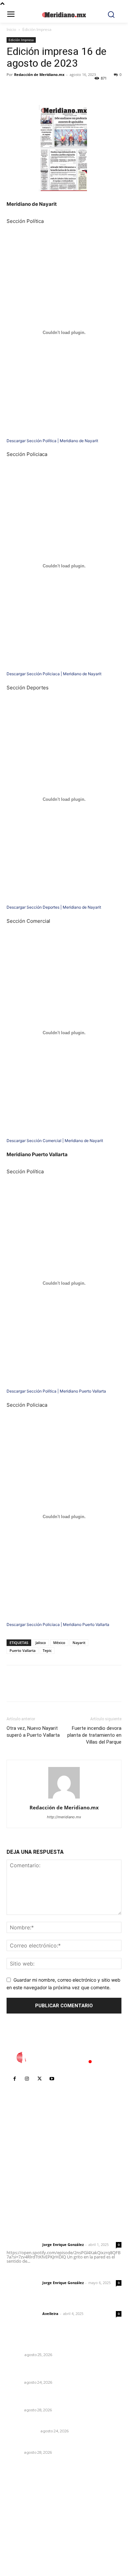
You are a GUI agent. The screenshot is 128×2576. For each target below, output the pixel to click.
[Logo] (64, 2058)
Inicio (11, 29)
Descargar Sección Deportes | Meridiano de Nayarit (54, 907)
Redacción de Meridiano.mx (39, 74)
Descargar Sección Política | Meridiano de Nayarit (52, 441)
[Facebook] (13, 89)
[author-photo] (64, 1798)
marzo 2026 (23, 2546)
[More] (74, 89)
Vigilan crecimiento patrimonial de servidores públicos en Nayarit (60, 2398)
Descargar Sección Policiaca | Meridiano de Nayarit (54, 674)
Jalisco (41, 1643)
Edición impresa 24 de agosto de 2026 (53, 2422)
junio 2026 (22, 2517)
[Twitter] (28, 89)
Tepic (47, 1650)
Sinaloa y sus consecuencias (40, 2346)
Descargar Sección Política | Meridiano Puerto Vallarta (56, 1391)
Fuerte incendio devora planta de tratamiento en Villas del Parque (94, 1735)
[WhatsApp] (58, 89)
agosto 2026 (24, 2497)
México (59, 1643)
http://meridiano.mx (64, 1817)
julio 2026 (21, 2507)
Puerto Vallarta (22, 1650)
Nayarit (79, 1643)
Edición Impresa (37, 29)
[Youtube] (52, 2079)
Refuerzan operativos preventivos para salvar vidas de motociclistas (61, 2371)
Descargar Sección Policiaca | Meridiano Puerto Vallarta (58, 1624)
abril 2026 (21, 2536)
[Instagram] (27, 2079)
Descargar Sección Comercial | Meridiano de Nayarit (55, 1141)
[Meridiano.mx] (64, 15)
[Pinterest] (43, 89)
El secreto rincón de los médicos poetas (54, 2444)
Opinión (15, 2355)
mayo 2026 (23, 2527)
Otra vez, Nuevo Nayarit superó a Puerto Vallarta (33, 1732)
